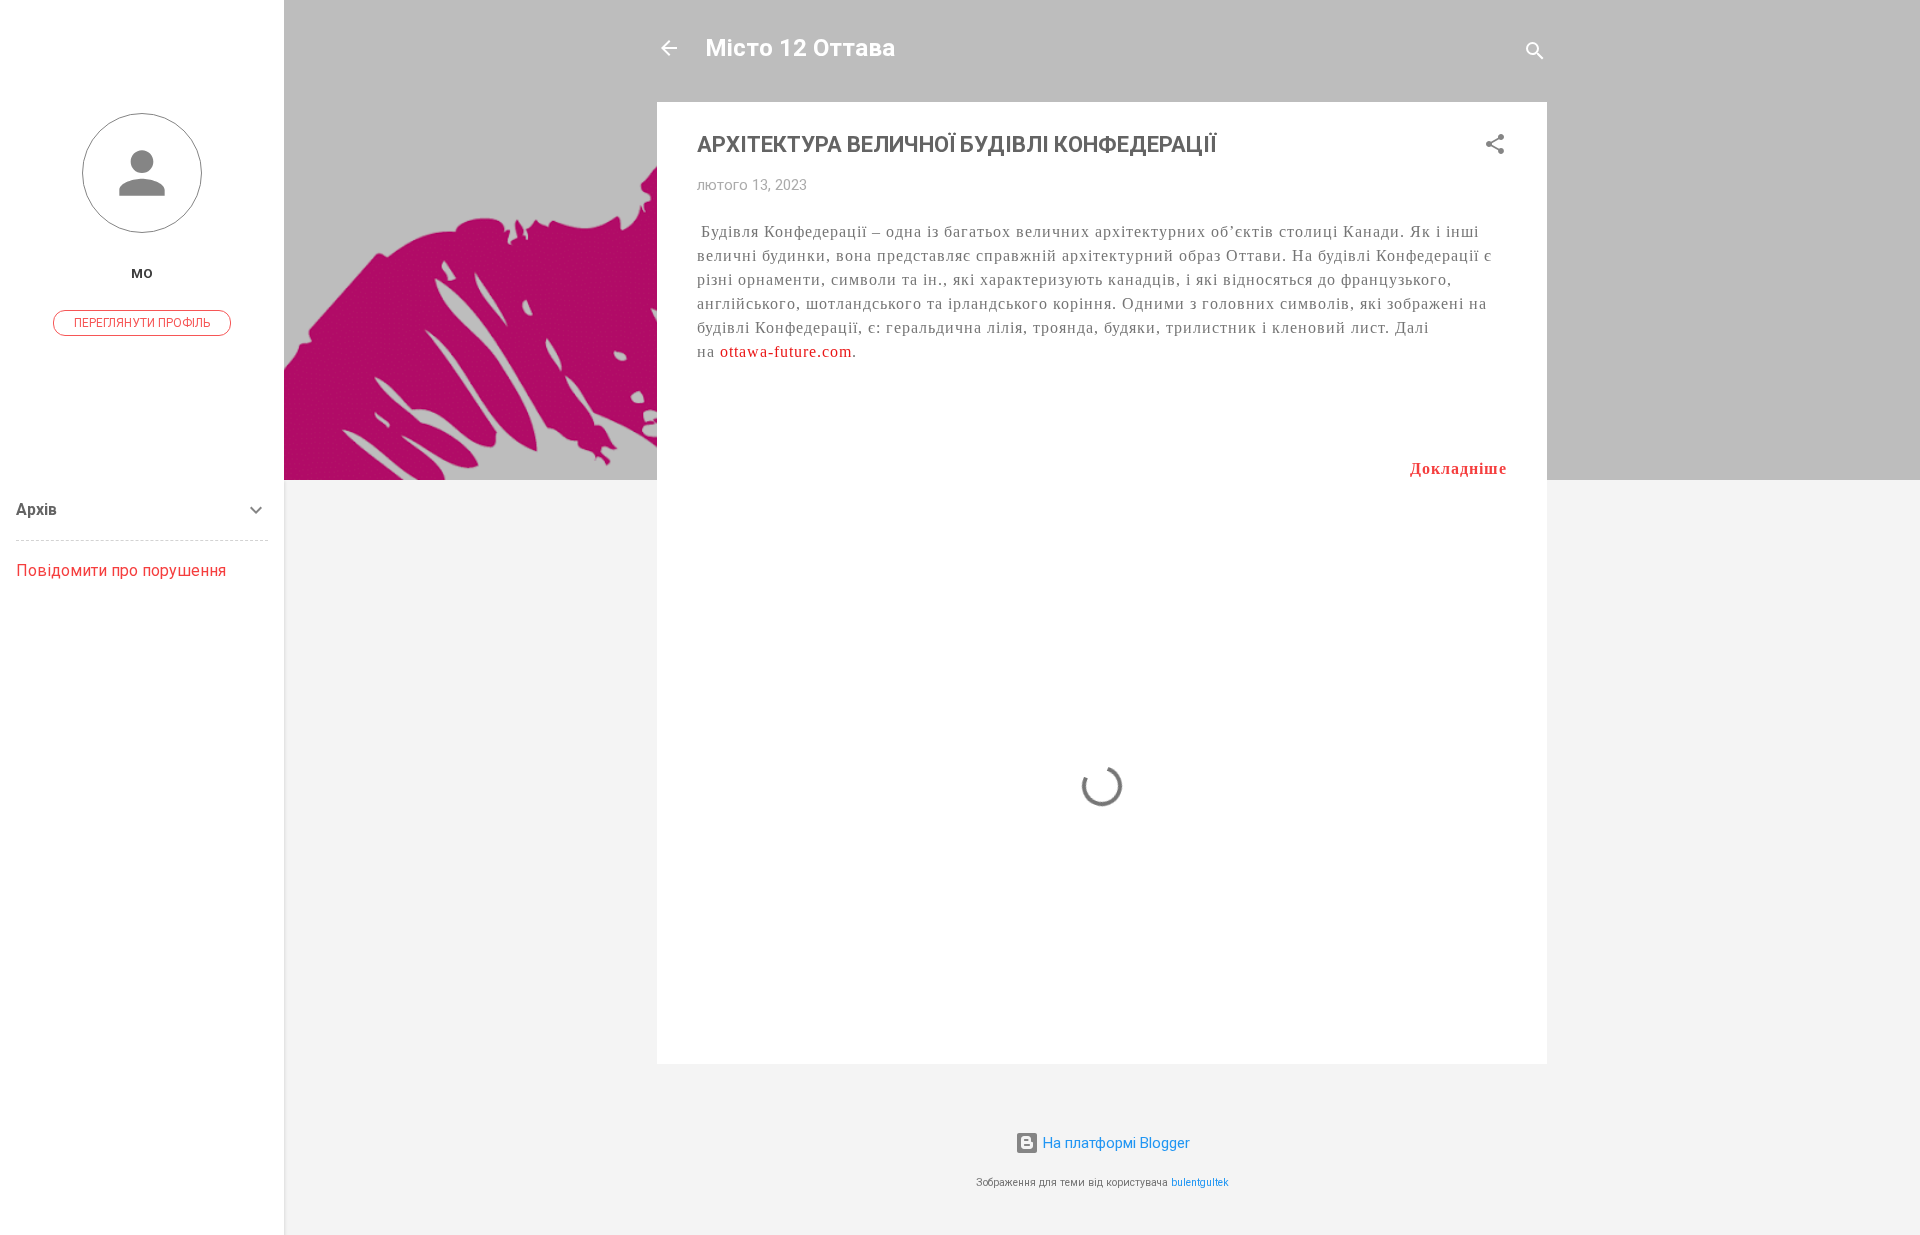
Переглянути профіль (142, 323)
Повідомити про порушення (121, 570)
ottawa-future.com (786, 351)
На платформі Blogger (1114, 1143)
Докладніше (1458, 468)
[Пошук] (1535, 54)
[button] (1495, 147)
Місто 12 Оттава (800, 48)
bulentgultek (1200, 1182)
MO (142, 273)
